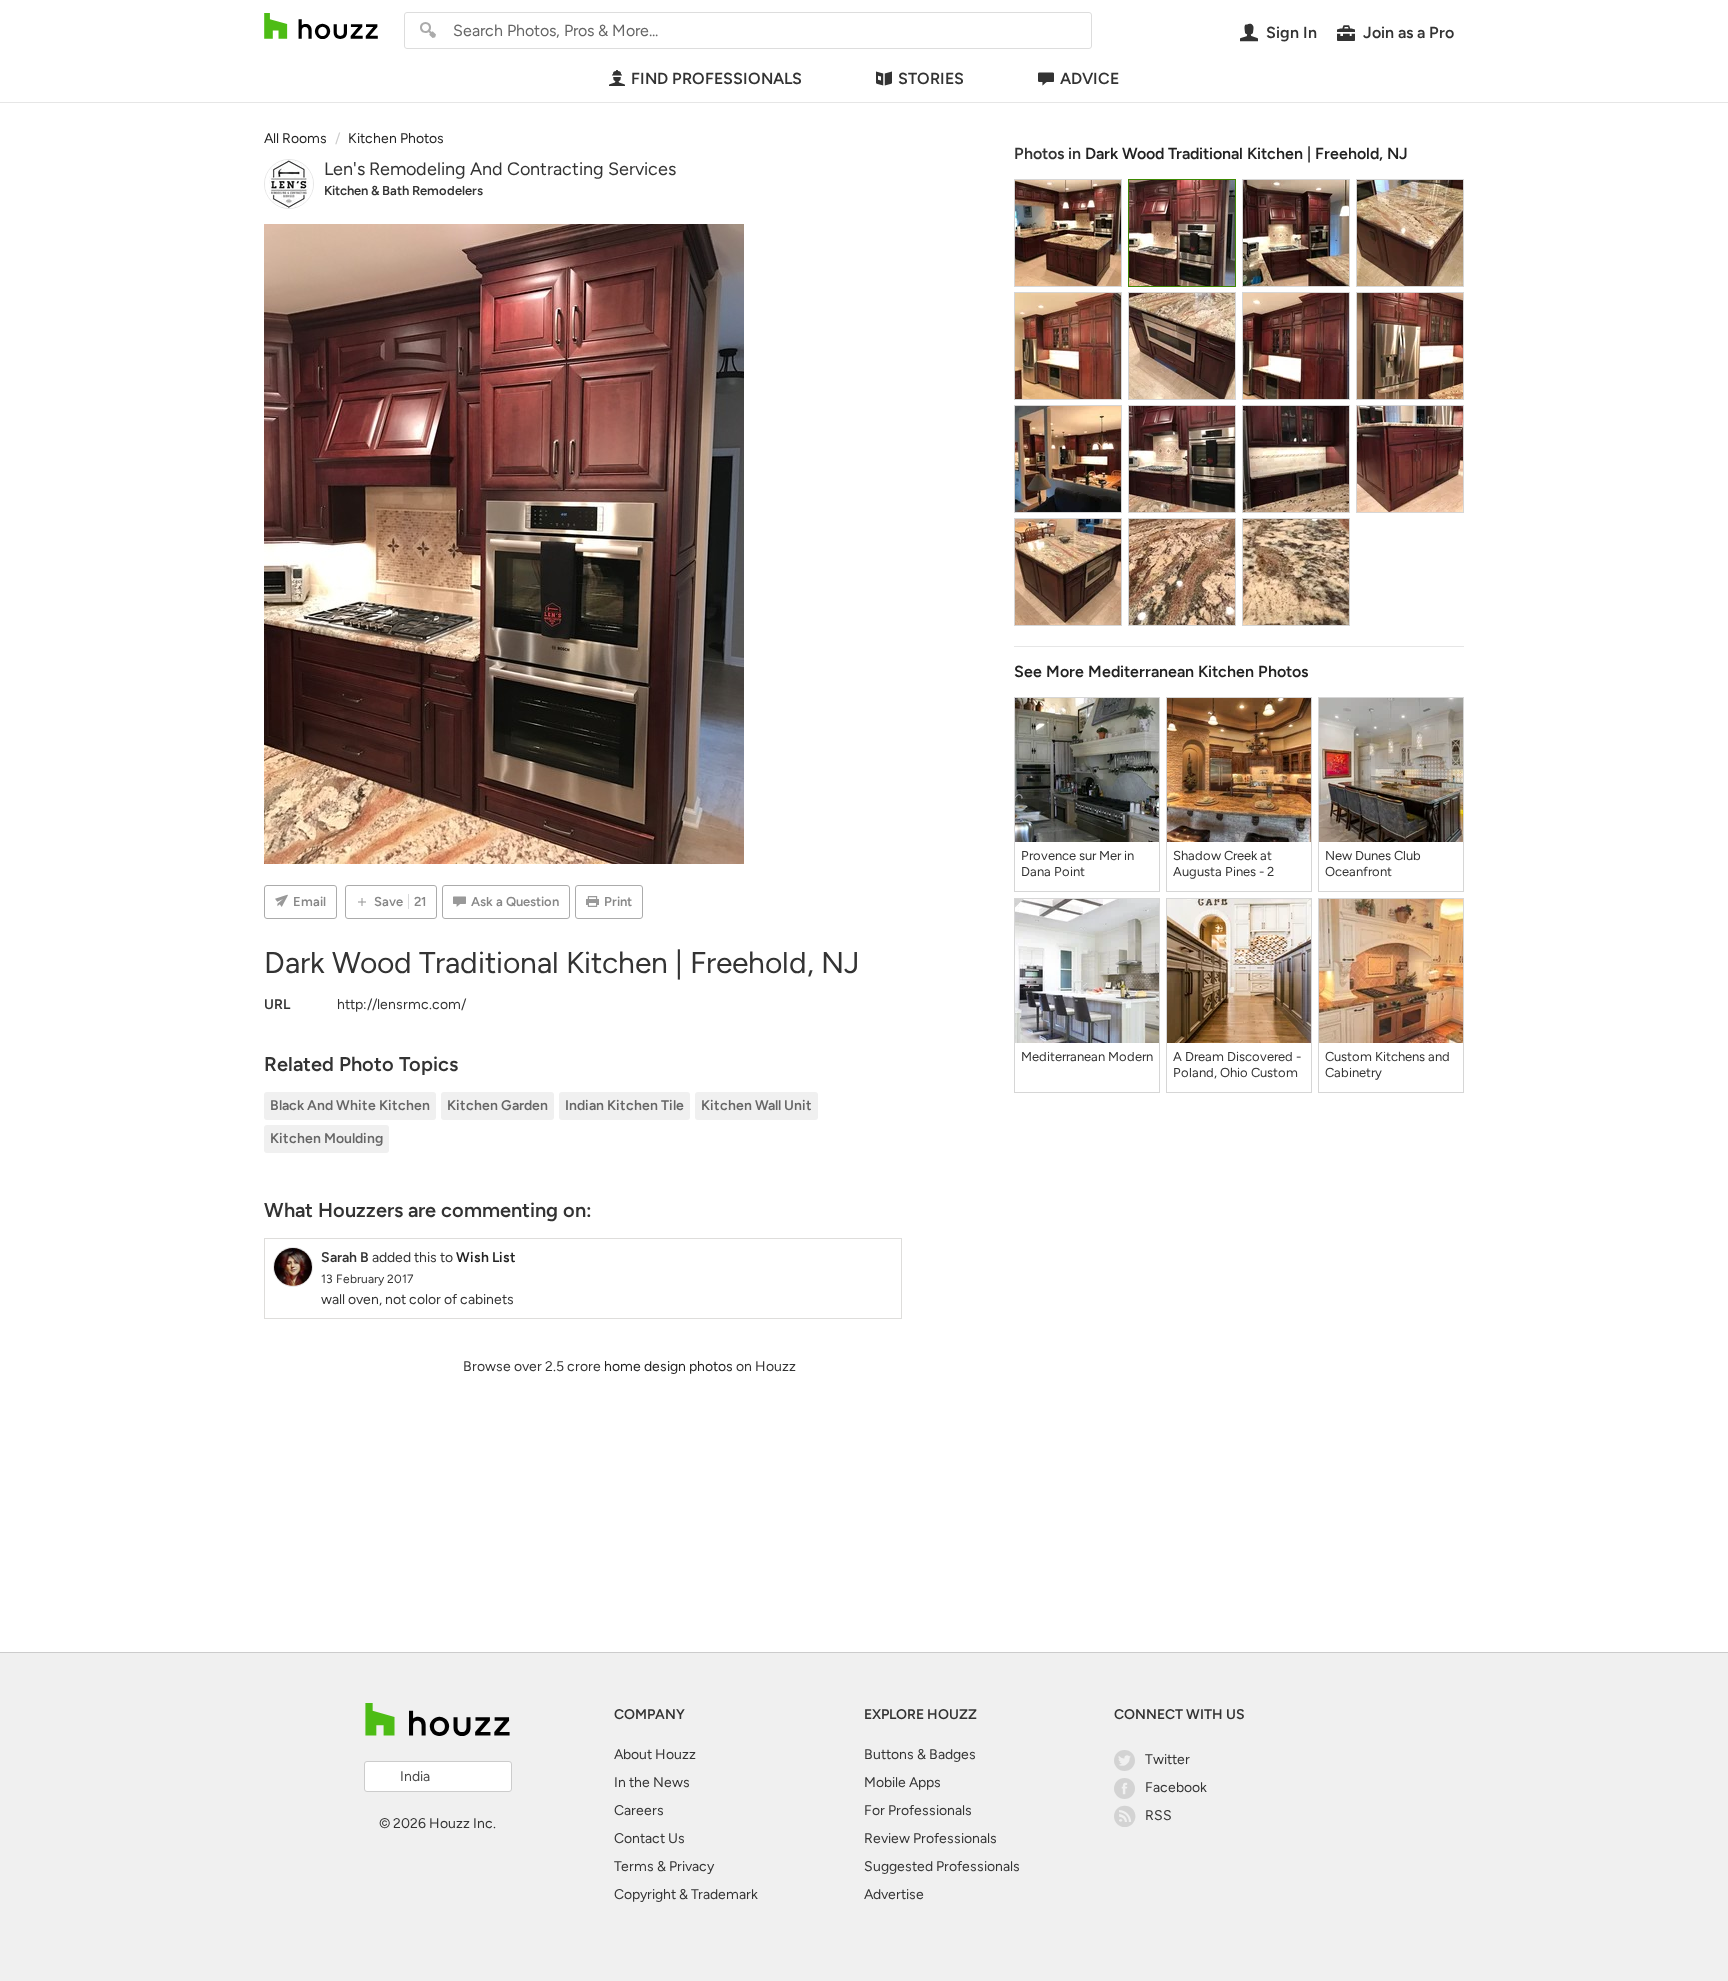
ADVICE (1089, 78)
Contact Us (649, 1838)
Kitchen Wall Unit (756, 1105)
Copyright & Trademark (686, 1894)
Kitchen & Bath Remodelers (403, 190)
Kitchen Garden (497, 1105)
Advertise (894, 1894)
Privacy (691, 1866)
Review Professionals (930, 1838)
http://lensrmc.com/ (401, 1004)
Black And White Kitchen (350, 1105)
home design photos (668, 1366)
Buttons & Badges (920, 1754)
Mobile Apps (902, 1782)
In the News (652, 1782)
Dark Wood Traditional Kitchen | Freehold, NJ (1246, 153)
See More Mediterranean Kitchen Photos (1161, 671)
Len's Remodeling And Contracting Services (500, 169)
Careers (639, 1810)
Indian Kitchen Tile (624, 1105)
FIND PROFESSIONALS (716, 78)
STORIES (931, 78)
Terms (634, 1866)
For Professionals (918, 1810)
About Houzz (655, 1754)
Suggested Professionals (942, 1866)
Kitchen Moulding (326, 1138)
